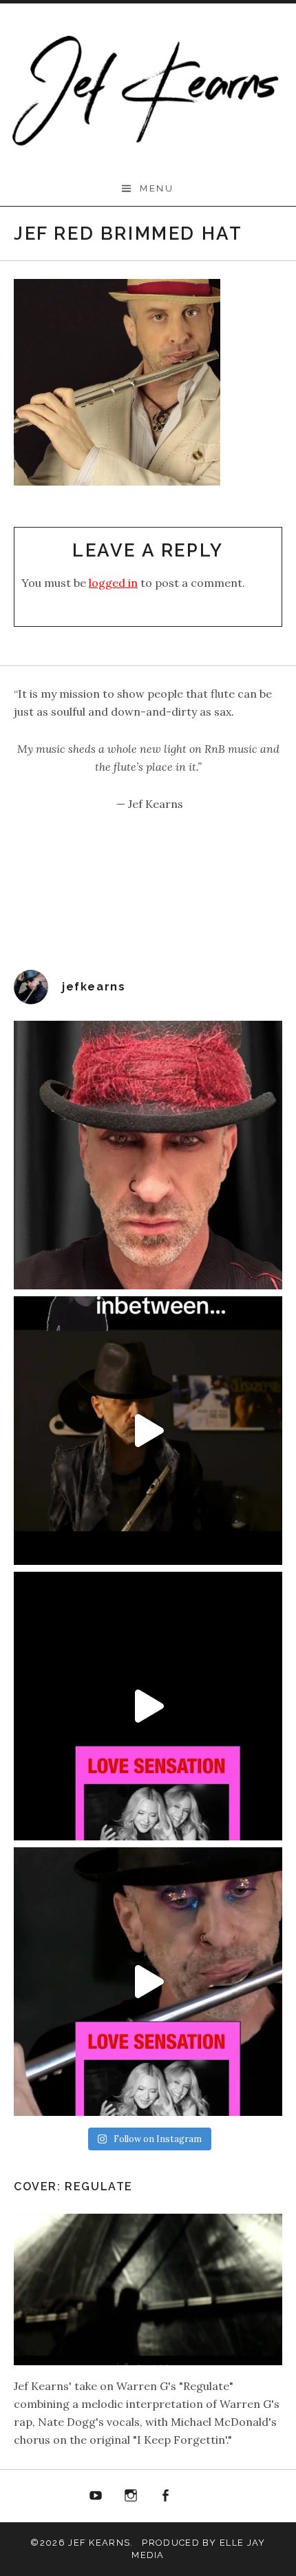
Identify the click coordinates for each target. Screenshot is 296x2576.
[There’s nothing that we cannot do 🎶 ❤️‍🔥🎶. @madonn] (148, 1982)
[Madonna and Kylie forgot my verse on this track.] (148, 1706)
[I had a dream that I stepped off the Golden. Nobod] (148, 1431)
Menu (157, 188)
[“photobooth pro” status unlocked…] (148, 1155)
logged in (113, 583)
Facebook (166, 2496)
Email (200, 2496)
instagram (131, 2496)
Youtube (96, 2496)
